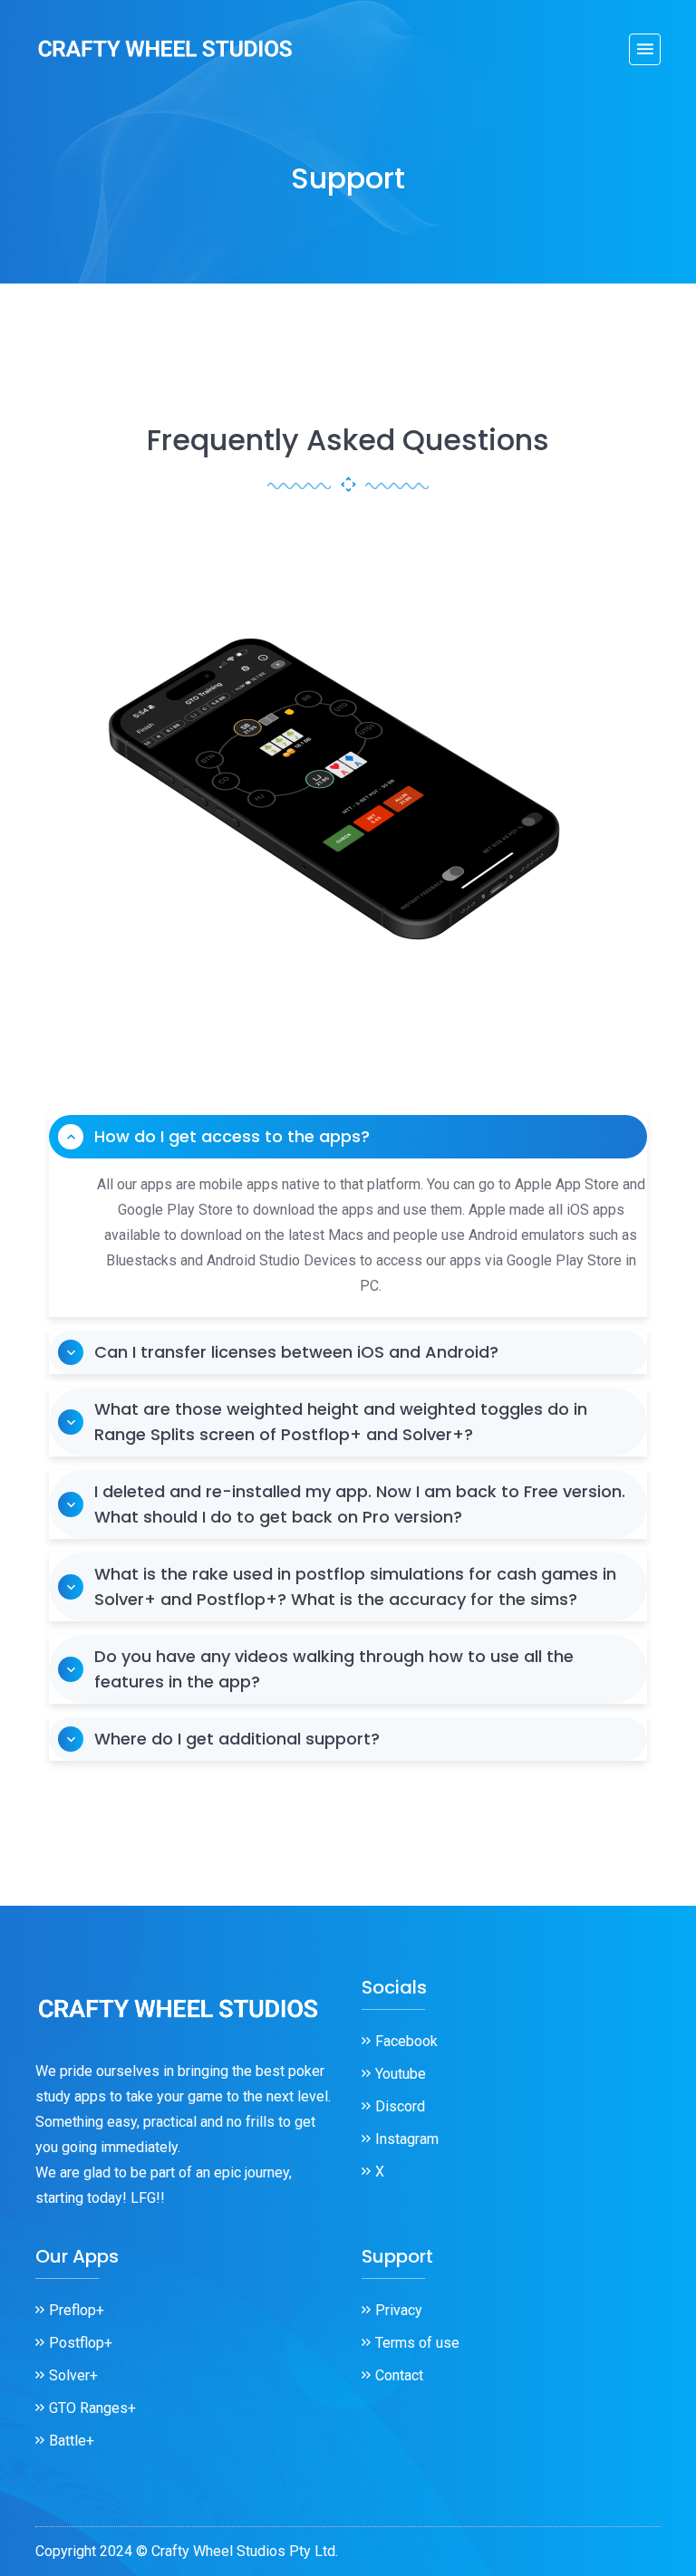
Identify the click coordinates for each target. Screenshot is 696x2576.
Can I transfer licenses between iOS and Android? (296, 1352)
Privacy (399, 2310)
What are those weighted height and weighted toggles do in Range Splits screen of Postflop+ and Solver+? (341, 1422)
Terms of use (417, 2343)
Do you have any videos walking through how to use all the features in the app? (334, 1669)
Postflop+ (81, 2343)
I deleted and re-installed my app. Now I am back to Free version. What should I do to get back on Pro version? (360, 1504)
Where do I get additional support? (237, 1739)
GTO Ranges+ (92, 2408)
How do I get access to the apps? (232, 1136)
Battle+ (72, 2441)
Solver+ (73, 2375)
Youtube (401, 2074)
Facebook (406, 2041)
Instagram (407, 2139)
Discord (400, 2106)
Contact (399, 2375)
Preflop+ (77, 2310)
